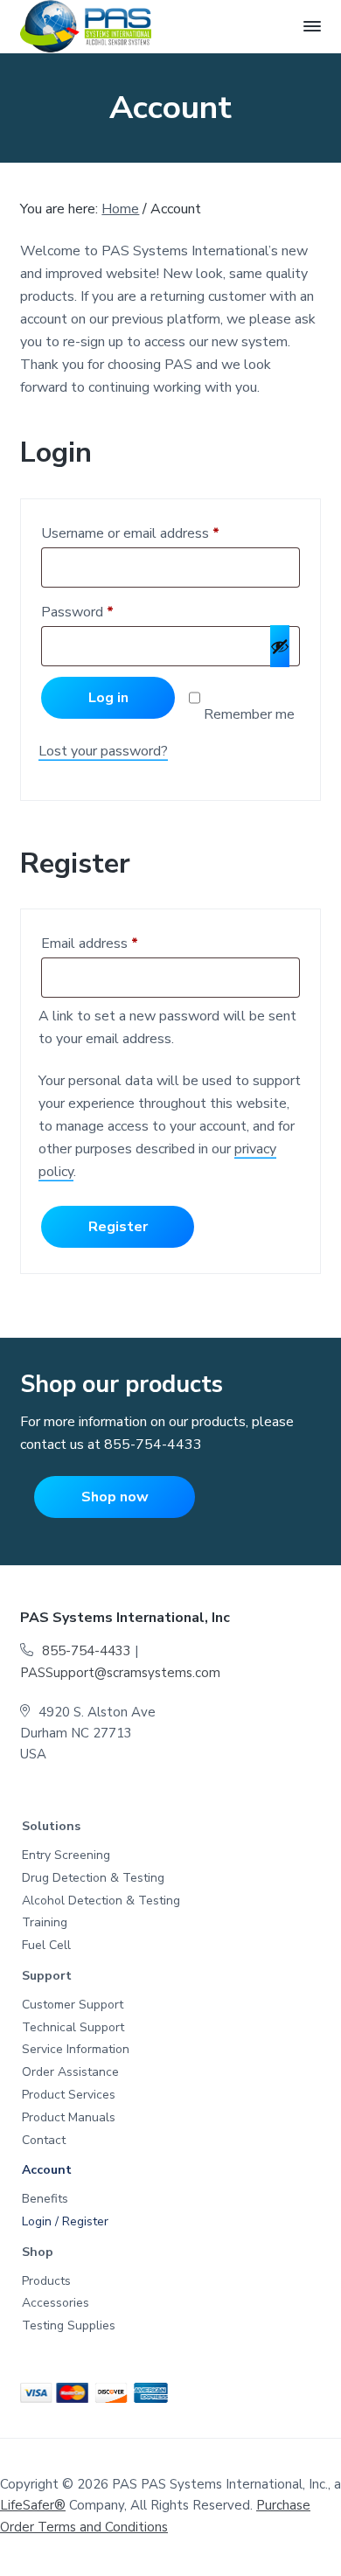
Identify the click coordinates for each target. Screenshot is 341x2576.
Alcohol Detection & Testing (101, 1901)
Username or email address (135, 535)
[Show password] (280, 646)
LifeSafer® (33, 2505)
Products (46, 2282)
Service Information (76, 2050)
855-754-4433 (153, 1445)
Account (47, 2171)
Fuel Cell (46, 1946)
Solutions (51, 1827)
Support (47, 1977)
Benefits (45, 2200)
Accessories (56, 2304)
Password (82, 614)
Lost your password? (103, 751)
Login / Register (65, 2222)
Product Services (69, 2096)
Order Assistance (70, 2073)
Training (45, 1923)
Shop (38, 2253)
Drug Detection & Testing (93, 1879)
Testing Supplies (69, 2326)
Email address (94, 945)
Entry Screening (66, 1856)
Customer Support (73, 2005)
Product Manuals (69, 2118)
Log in (108, 698)
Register (118, 1227)
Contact (44, 2141)
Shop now (115, 1497)
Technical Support (73, 2028)
